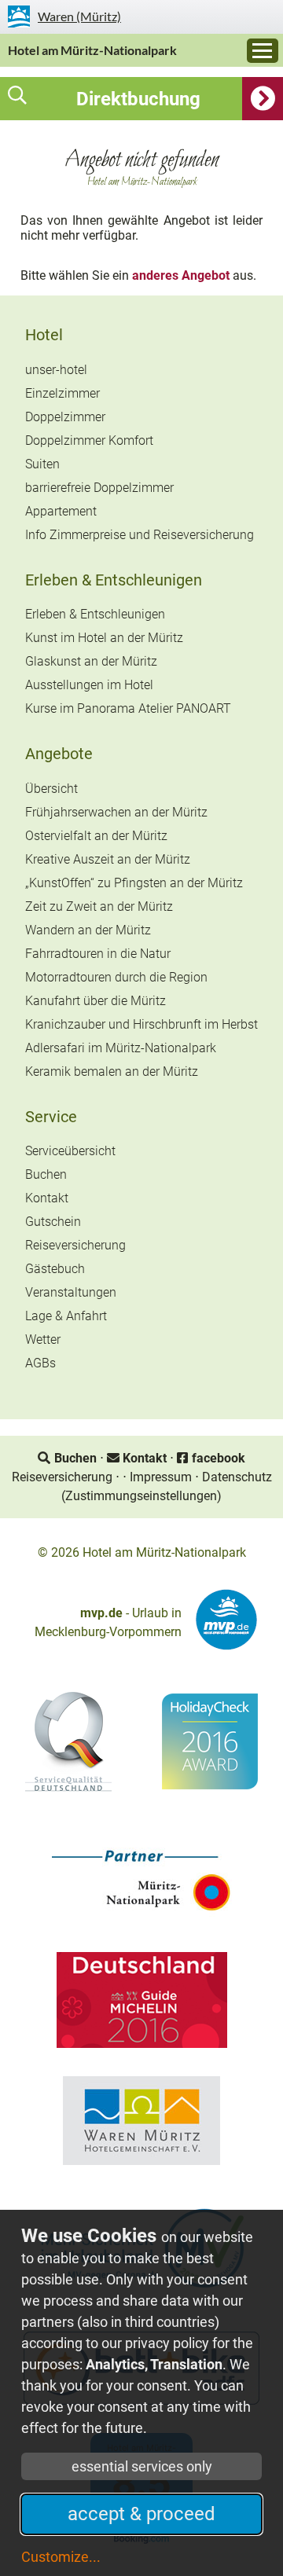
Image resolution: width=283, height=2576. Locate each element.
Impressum (161, 1477)
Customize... (61, 2557)
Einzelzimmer (62, 393)
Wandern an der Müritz (88, 930)
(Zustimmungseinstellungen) (141, 1496)
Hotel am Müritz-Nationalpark (92, 50)
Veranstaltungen (71, 1292)
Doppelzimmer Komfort (89, 440)
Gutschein (53, 1222)
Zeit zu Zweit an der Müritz (99, 906)
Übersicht (51, 789)
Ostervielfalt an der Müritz (96, 836)
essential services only (142, 2466)
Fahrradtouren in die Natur (98, 954)
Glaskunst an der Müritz (91, 661)
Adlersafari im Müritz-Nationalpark (121, 1048)
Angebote (59, 754)
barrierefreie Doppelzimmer (99, 488)
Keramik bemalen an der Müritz (112, 1071)
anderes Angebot (181, 275)
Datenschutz (237, 1477)
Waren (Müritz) (79, 16)
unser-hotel (56, 370)
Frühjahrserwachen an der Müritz (116, 812)
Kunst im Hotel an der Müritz (104, 638)
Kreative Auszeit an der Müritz (108, 859)
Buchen (46, 1174)
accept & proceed (141, 2514)
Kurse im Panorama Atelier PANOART (128, 708)
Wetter (43, 1339)
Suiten (42, 464)
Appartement (61, 511)
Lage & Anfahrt (66, 1316)
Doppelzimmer (65, 417)
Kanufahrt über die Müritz (96, 1001)
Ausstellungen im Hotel (89, 685)
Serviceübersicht (70, 1151)
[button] (141, 99)
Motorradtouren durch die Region (116, 977)
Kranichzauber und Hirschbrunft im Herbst (141, 1024)
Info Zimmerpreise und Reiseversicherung (140, 535)
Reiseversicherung (75, 1245)
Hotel (44, 335)
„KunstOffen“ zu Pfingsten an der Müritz (134, 883)
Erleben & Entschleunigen (114, 580)
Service (51, 1117)
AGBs (40, 1363)
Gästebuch (55, 1269)
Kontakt (47, 1198)
